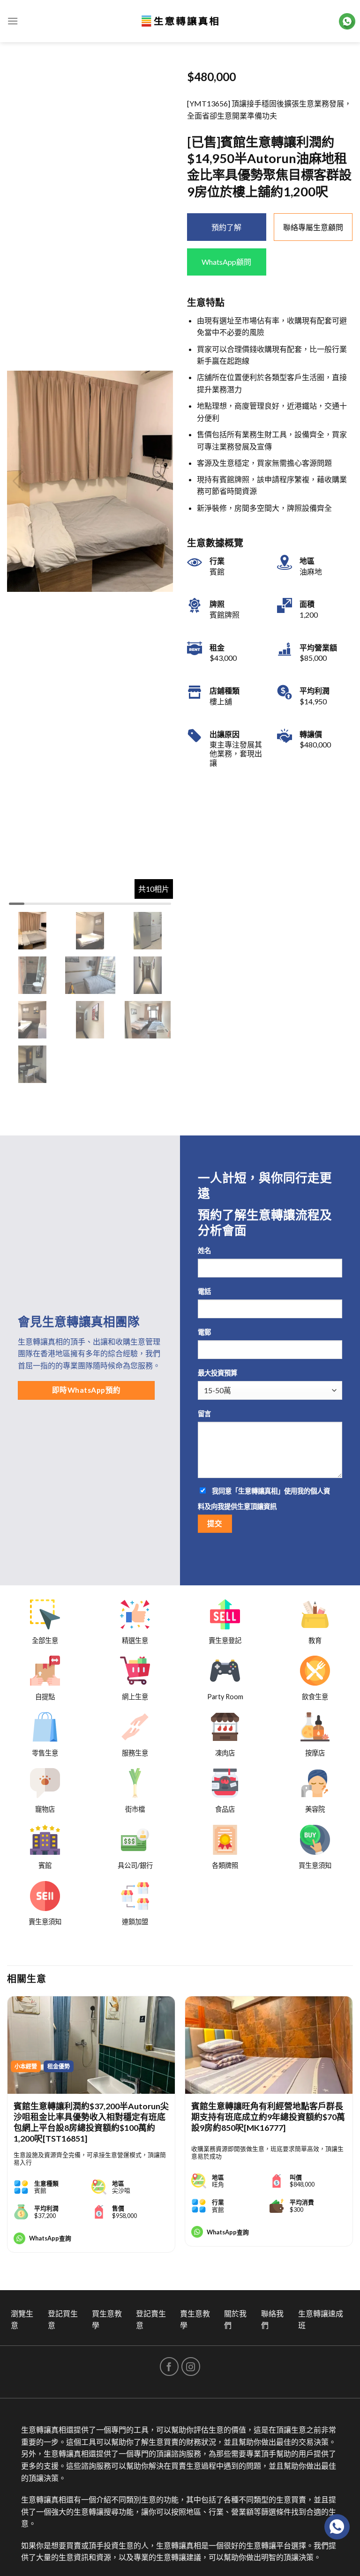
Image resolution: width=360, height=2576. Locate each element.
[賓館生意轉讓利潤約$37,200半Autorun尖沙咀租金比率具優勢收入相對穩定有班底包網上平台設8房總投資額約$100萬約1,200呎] (91, 2045)
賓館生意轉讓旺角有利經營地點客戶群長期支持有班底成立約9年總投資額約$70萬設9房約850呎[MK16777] (268, 2117)
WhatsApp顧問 (226, 262)
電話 (204, 1291)
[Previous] (7, 2128)
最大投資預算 (217, 1373)
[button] (162, 481)
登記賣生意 (151, 2319)
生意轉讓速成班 (321, 2319)
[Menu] (13, 21)
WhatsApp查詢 (50, 2238)
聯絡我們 (272, 2319)
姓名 (204, 1251)
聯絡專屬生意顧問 (313, 227)
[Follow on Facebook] (169, 2367)
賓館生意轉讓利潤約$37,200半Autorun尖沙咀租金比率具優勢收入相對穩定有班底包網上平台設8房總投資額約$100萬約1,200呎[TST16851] (91, 2122)
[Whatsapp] (337, 2527)
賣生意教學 (195, 2319)
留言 (204, 1414)
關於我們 (235, 2319)
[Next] (352, 2128)
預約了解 (226, 227)
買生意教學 (107, 2319)
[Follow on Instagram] (191, 2367)
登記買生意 (63, 2319)
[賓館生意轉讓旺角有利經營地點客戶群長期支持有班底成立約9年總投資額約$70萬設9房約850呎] (269, 2045)
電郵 (204, 1332)
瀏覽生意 (22, 2319)
